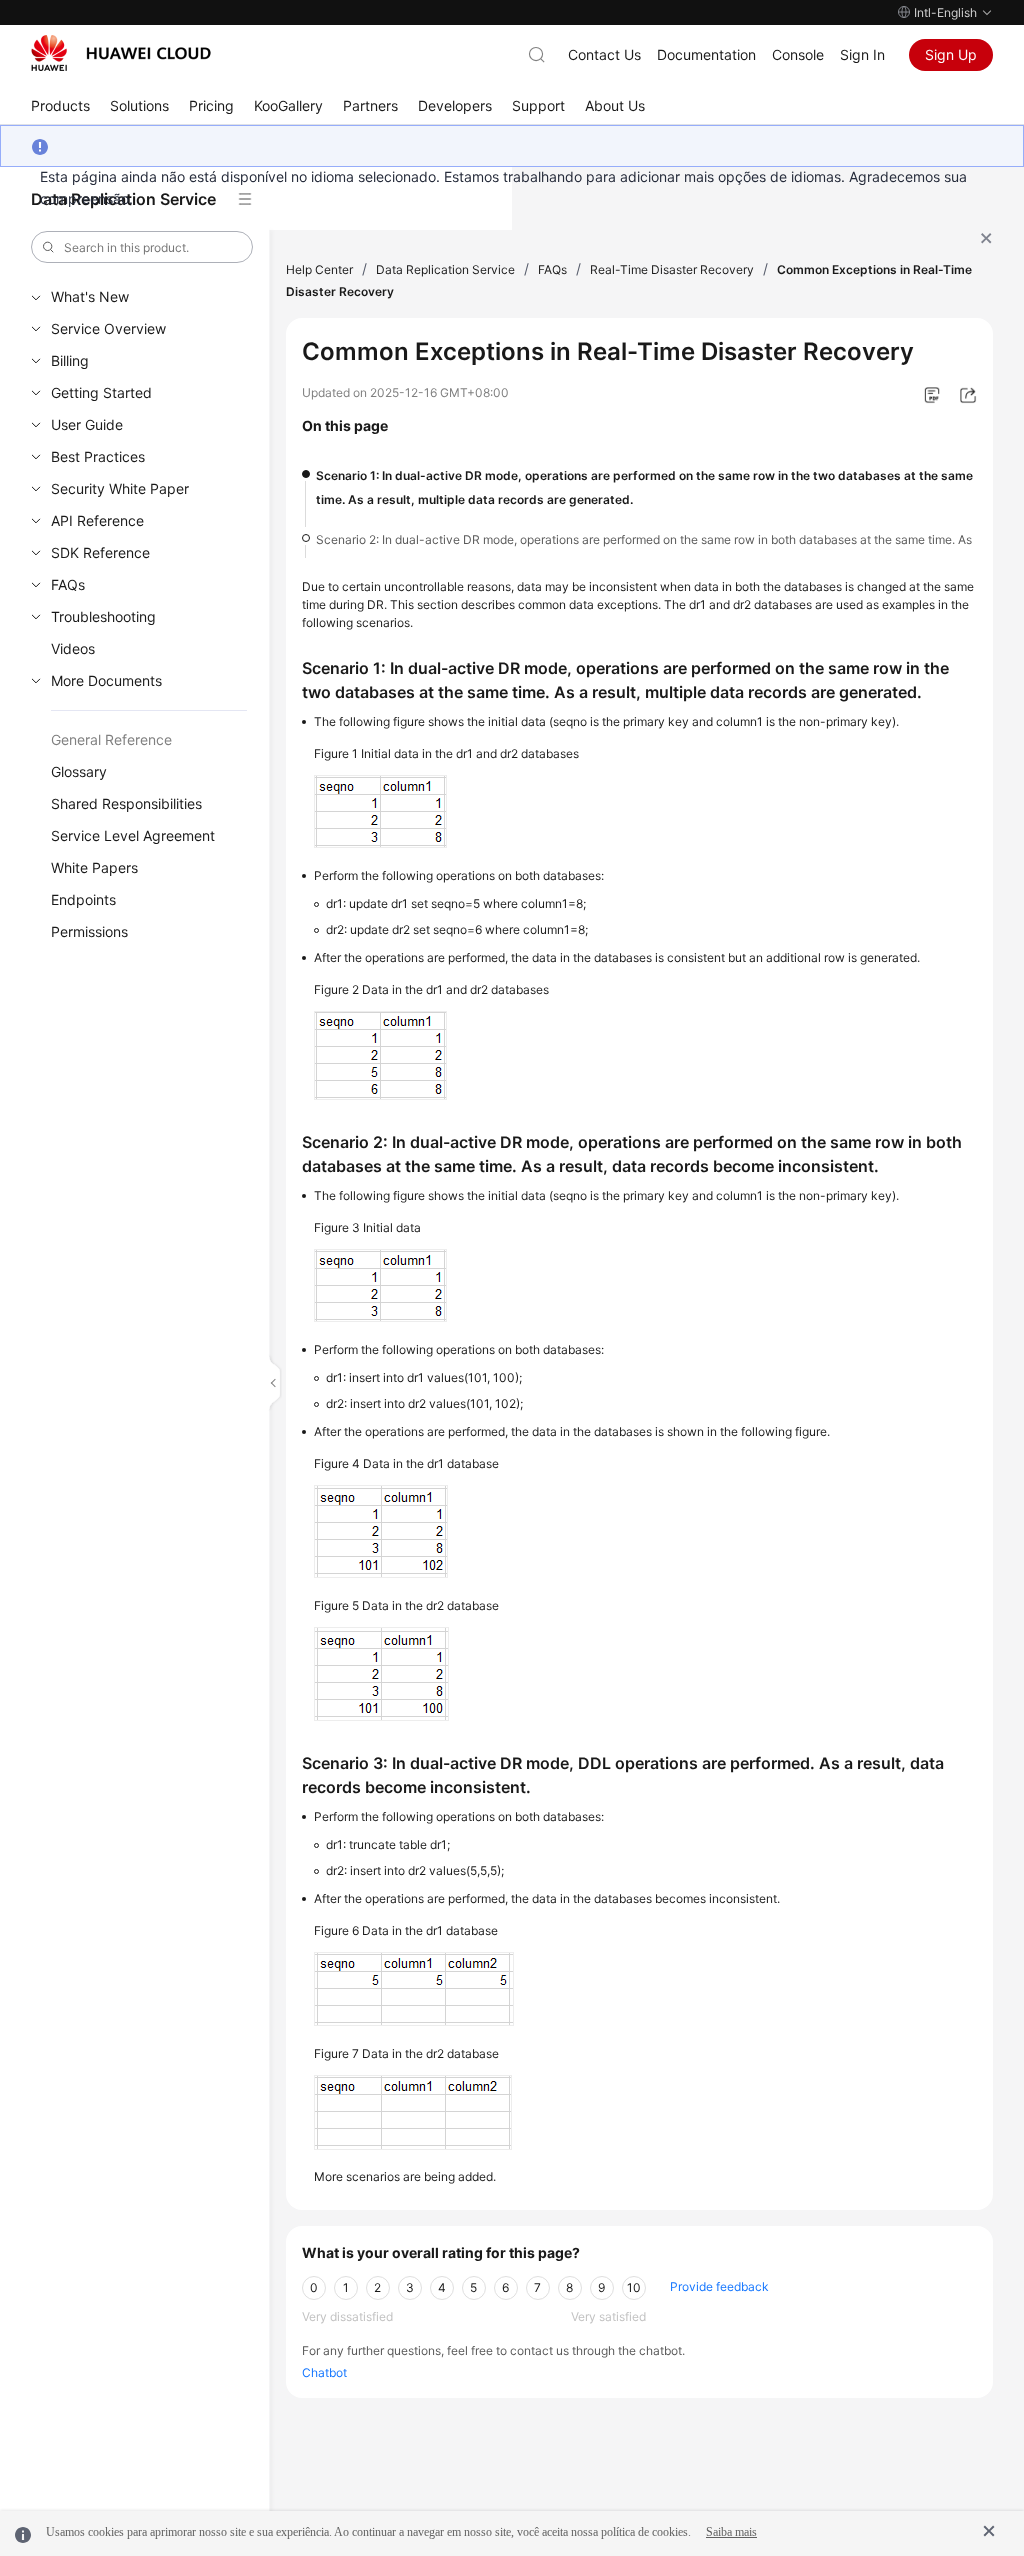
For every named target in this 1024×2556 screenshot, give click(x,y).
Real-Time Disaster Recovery (672, 269)
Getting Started (101, 392)
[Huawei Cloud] (121, 53)
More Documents (106, 680)
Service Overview (108, 328)
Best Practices (98, 456)
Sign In (862, 54)
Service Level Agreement (133, 835)
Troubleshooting (103, 616)
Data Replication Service (445, 269)
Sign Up (951, 54)
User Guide (87, 424)
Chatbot (324, 2372)
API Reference (97, 520)
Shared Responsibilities (126, 803)
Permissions (89, 931)
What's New (90, 296)
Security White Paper (120, 488)
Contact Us (604, 54)
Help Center (319, 269)
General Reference (111, 739)
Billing (70, 360)
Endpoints (83, 899)
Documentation (706, 54)
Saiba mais (731, 2532)
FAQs (68, 584)
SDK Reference (100, 552)
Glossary (79, 771)
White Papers (94, 867)
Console (798, 54)
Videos (73, 648)
